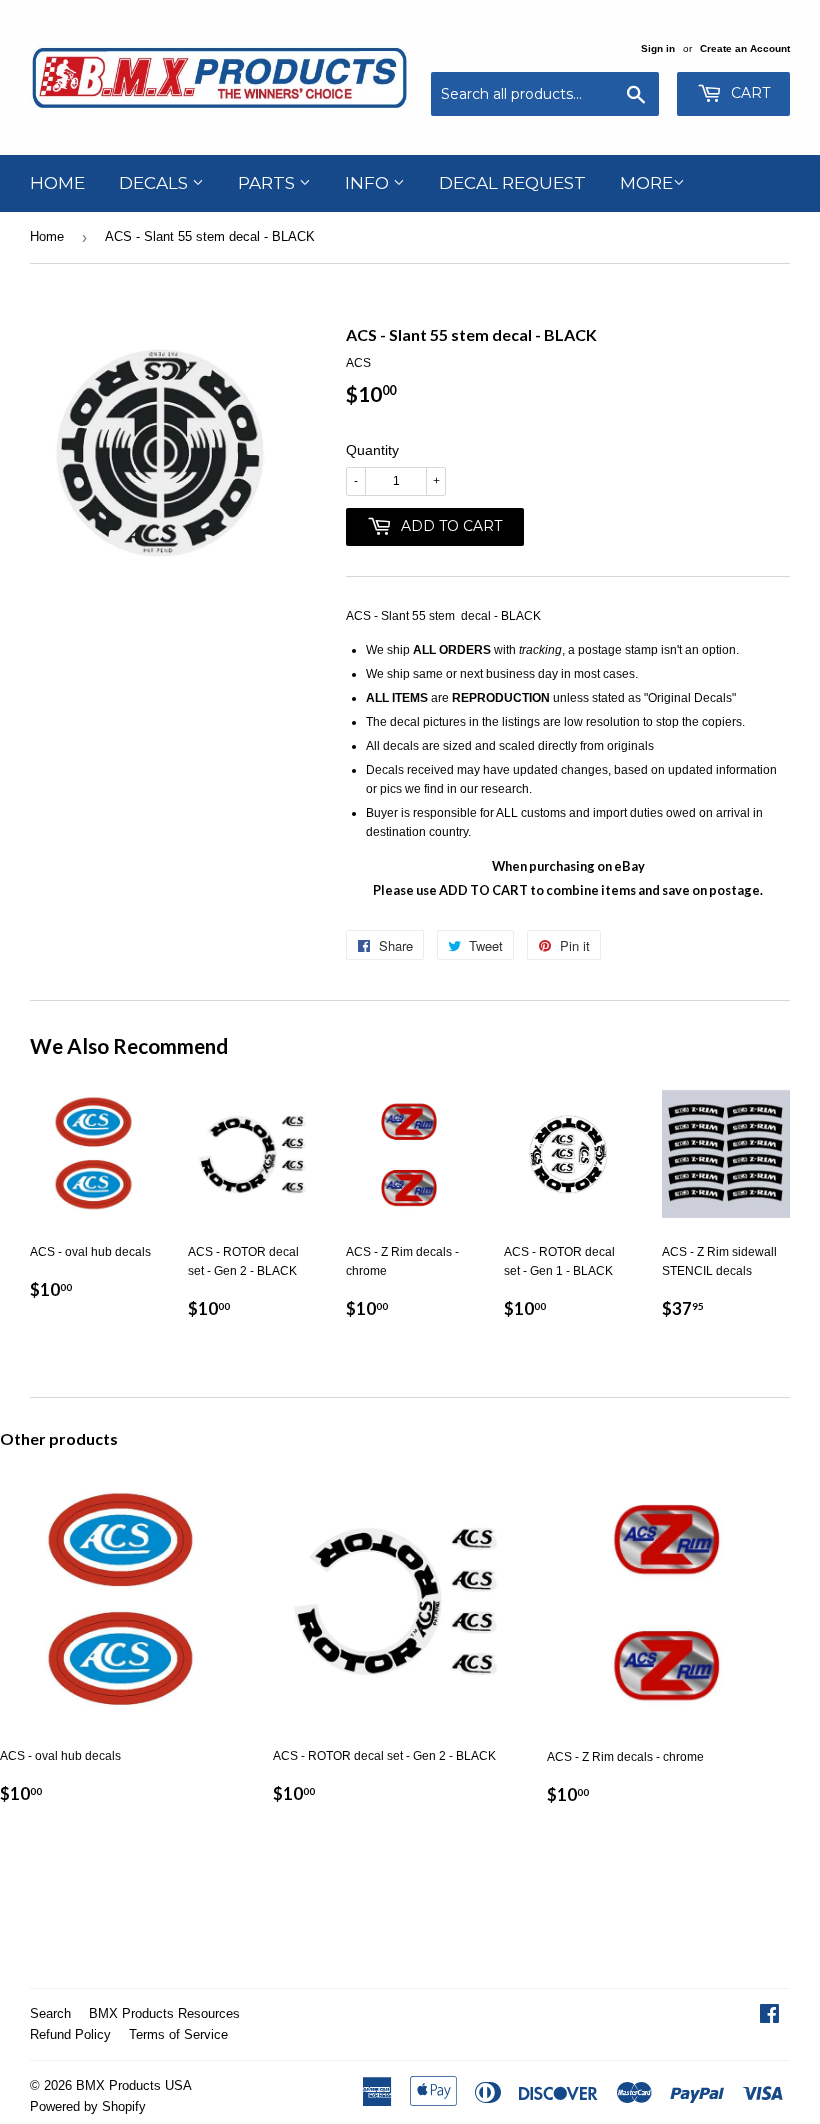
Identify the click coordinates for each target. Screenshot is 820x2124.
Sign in (658, 48)
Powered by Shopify (88, 2106)
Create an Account (745, 48)
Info (369, 183)
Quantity (372, 450)
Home (57, 183)
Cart (748, 93)
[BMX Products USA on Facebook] (769, 2017)
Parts (268, 183)
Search (50, 2013)
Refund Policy (70, 2034)
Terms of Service (178, 2034)
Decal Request (512, 183)
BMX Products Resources (164, 2013)
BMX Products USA (134, 2085)
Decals (155, 183)
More (646, 183)
